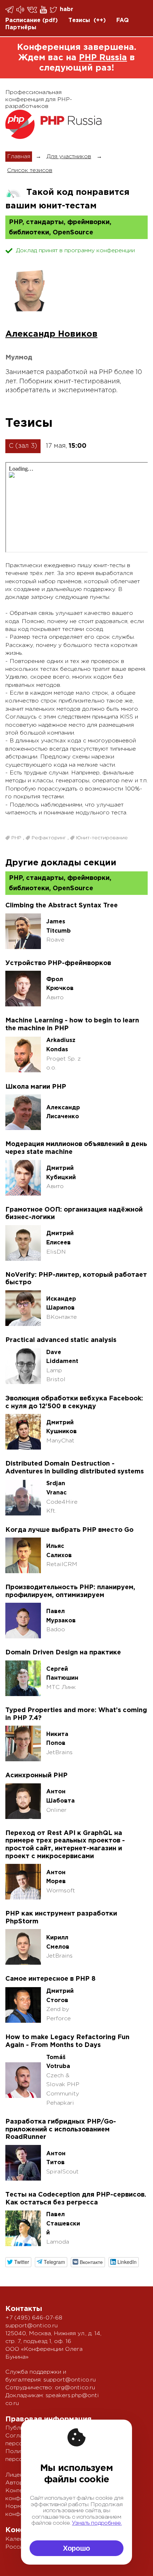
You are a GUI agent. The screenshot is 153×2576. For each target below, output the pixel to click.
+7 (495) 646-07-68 (34, 2318)
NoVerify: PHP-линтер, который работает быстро (76, 1279)
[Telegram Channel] (21, 10)
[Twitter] (54, 10)
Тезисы (79, 20)
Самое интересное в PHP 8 (51, 1979)
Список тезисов (30, 170)
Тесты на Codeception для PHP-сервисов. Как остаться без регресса (76, 2199)
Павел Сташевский (63, 2224)
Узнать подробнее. (97, 2523)
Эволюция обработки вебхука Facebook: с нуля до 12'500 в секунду (74, 1403)
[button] (18, 2262)
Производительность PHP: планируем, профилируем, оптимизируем (70, 1591)
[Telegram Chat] (10, 10)
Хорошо (76, 2548)
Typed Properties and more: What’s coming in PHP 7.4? (76, 1714)
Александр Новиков (51, 334)
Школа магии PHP (36, 1087)
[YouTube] (44, 10)
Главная (19, 157)
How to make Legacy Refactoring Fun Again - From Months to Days (67, 2041)
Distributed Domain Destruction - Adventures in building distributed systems (75, 1468)
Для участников (69, 157)
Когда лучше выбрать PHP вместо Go (69, 1530)
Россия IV (20, 2547)
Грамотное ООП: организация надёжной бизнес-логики (74, 1214)
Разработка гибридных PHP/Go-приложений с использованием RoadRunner (61, 2129)
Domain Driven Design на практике (63, 1653)
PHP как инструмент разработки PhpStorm (61, 1918)
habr (67, 9)
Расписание (23, 20)
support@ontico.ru (31, 2326)
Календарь (21, 2539)
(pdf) (50, 20)
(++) (100, 20)
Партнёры (21, 28)
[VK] (33, 9)
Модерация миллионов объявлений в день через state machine (76, 1148)
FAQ (123, 20)
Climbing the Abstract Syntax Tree (62, 906)
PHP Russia (103, 58)
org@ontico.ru (75, 2388)
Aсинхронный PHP (36, 1776)
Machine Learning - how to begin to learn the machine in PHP (72, 1025)
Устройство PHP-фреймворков (58, 963)
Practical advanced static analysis (61, 1340)
